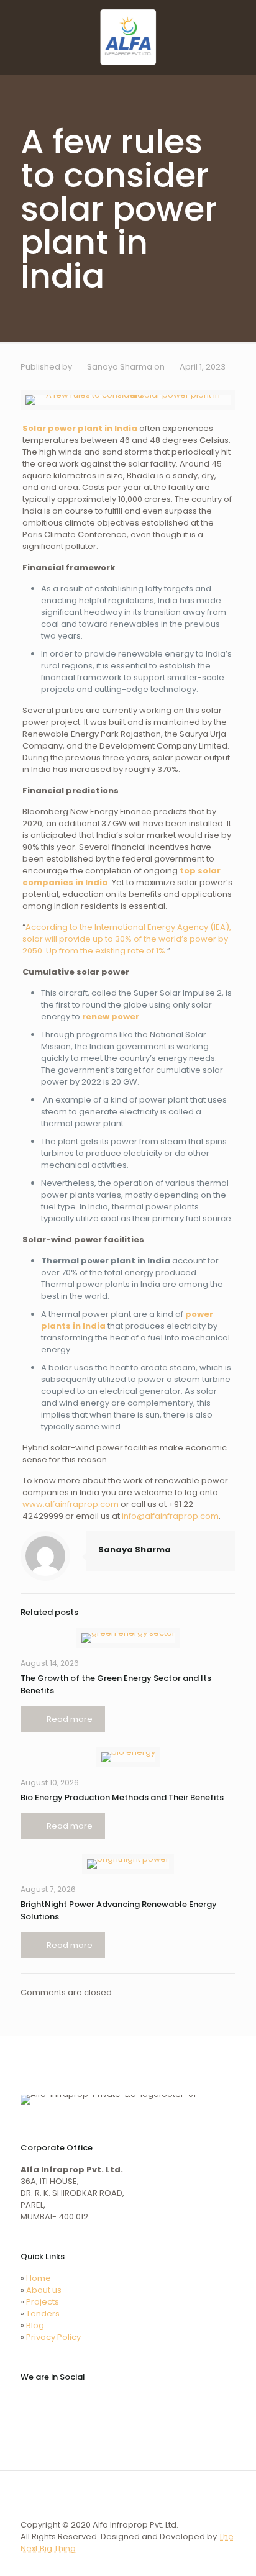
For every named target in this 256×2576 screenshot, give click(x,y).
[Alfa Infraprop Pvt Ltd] (128, 37)
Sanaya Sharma (120, 367)
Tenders (43, 2314)
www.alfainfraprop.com (71, 1504)
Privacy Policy (53, 2337)
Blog (35, 2325)
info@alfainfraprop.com (170, 1516)
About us (44, 2290)
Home (39, 2278)
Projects (43, 2302)
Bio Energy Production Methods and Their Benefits (122, 1797)
